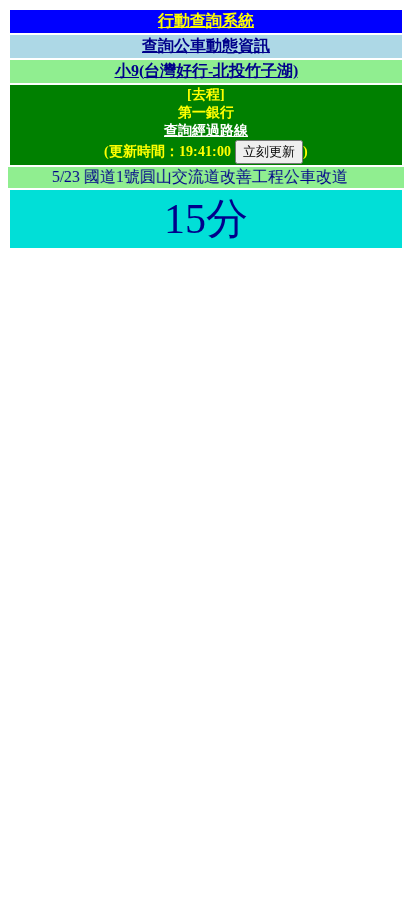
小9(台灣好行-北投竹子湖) (206, 70)
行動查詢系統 (206, 20)
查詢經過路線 (206, 130)
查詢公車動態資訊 (206, 45)
